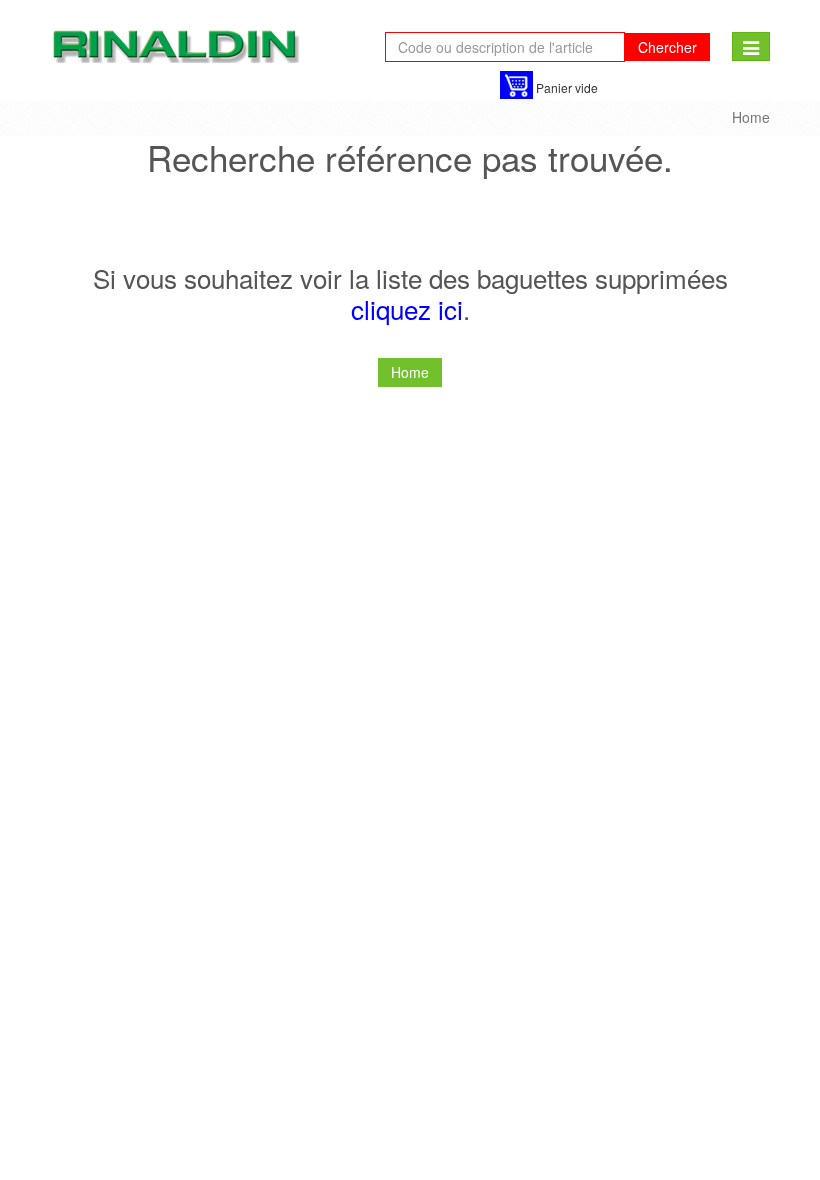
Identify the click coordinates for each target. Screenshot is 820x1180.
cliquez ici (407, 308)
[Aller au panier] (516, 85)
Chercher (667, 47)
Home (751, 117)
